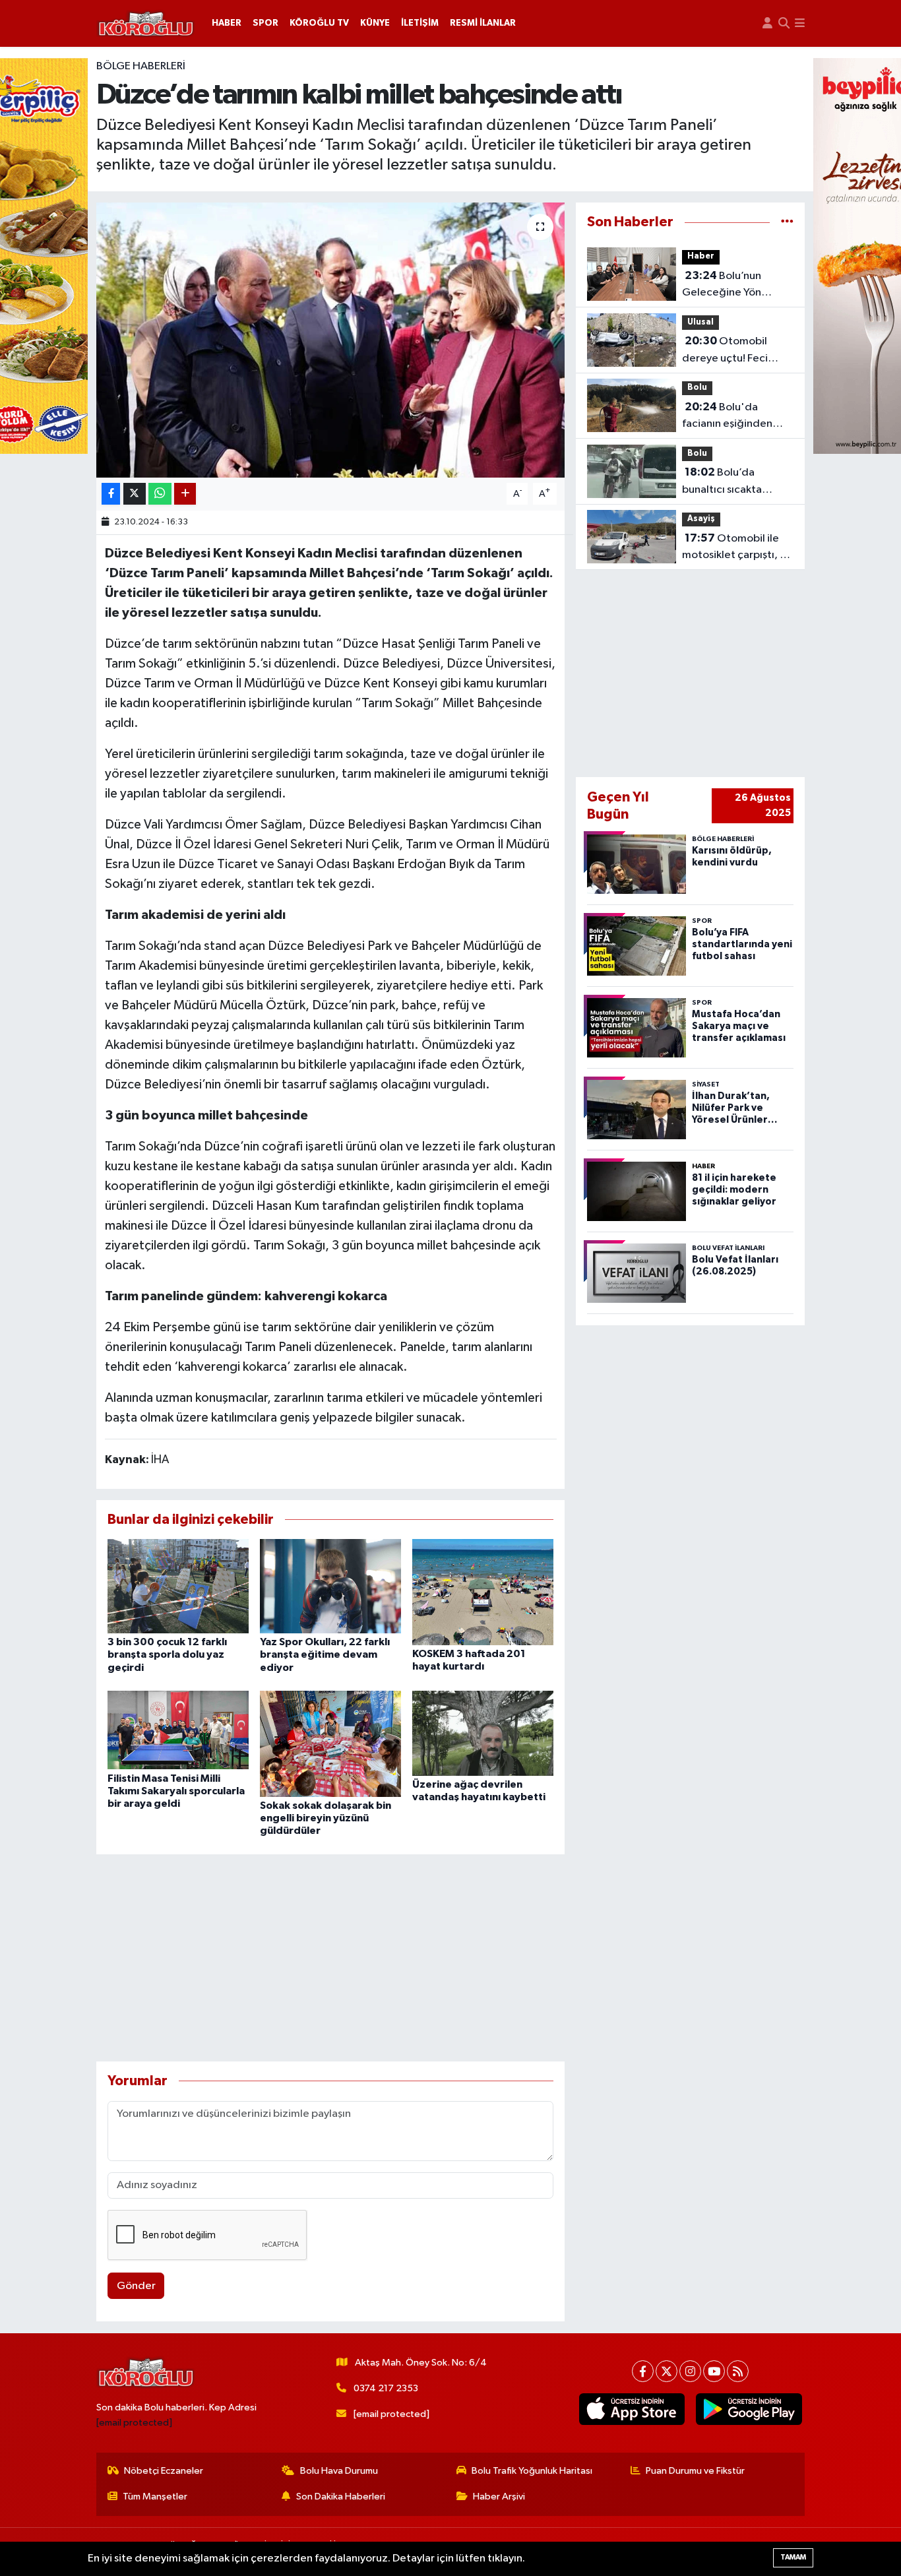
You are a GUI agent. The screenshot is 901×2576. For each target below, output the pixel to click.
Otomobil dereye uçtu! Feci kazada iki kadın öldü (733, 351)
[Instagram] (690, 2371)
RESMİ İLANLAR (483, 23)
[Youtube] (714, 2371)
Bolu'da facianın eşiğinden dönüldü (727, 417)
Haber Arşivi (499, 2497)
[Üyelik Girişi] (767, 23)
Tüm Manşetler (155, 2497)
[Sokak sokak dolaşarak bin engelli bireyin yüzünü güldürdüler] (330, 1744)
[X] (667, 2371)
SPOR (265, 23)
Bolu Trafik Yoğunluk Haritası (532, 2471)
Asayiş (701, 519)
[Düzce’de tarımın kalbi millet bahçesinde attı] (331, 340)
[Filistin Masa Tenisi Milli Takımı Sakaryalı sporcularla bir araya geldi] (178, 1730)
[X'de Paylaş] (135, 494)
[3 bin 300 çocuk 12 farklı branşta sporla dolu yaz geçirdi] (178, 1586)
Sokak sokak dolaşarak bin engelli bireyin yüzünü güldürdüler (326, 1818)
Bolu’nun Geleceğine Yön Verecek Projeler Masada (723, 286)
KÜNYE (375, 23)
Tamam (793, 2557)
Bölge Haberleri (141, 66)
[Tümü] (787, 222)
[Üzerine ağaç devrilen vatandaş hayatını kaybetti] (483, 1733)
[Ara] (784, 23)
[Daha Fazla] (185, 494)
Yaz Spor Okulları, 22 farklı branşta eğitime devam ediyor (325, 1654)
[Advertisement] (331, 1958)
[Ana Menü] (800, 23)
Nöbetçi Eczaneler (164, 2471)
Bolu (697, 388)
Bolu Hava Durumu (339, 2471)
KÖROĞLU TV (319, 23)
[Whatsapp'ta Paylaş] (160, 494)
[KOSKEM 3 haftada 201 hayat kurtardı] (483, 1592)
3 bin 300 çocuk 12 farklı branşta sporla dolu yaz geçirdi (167, 1654)
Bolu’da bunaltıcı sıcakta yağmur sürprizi (722, 482)
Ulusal (700, 322)
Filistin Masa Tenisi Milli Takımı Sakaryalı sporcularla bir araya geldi (176, 1791)
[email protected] (134, 2423)
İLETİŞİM (420, 23)
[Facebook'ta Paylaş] (111, 494)
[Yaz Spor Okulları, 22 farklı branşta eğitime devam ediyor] (330, 1586)
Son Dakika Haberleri (341, 2497)
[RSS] (738, 2371)
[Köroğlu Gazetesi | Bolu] (146, 24)
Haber (701, 256)
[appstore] (632, 2409)
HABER (227, 23)
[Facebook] (643, 2371)
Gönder (136, 2286)
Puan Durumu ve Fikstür (695, 2471)
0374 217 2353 (386, 2388)
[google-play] (749, 2409)
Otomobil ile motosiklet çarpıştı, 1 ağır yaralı (733, 548)
